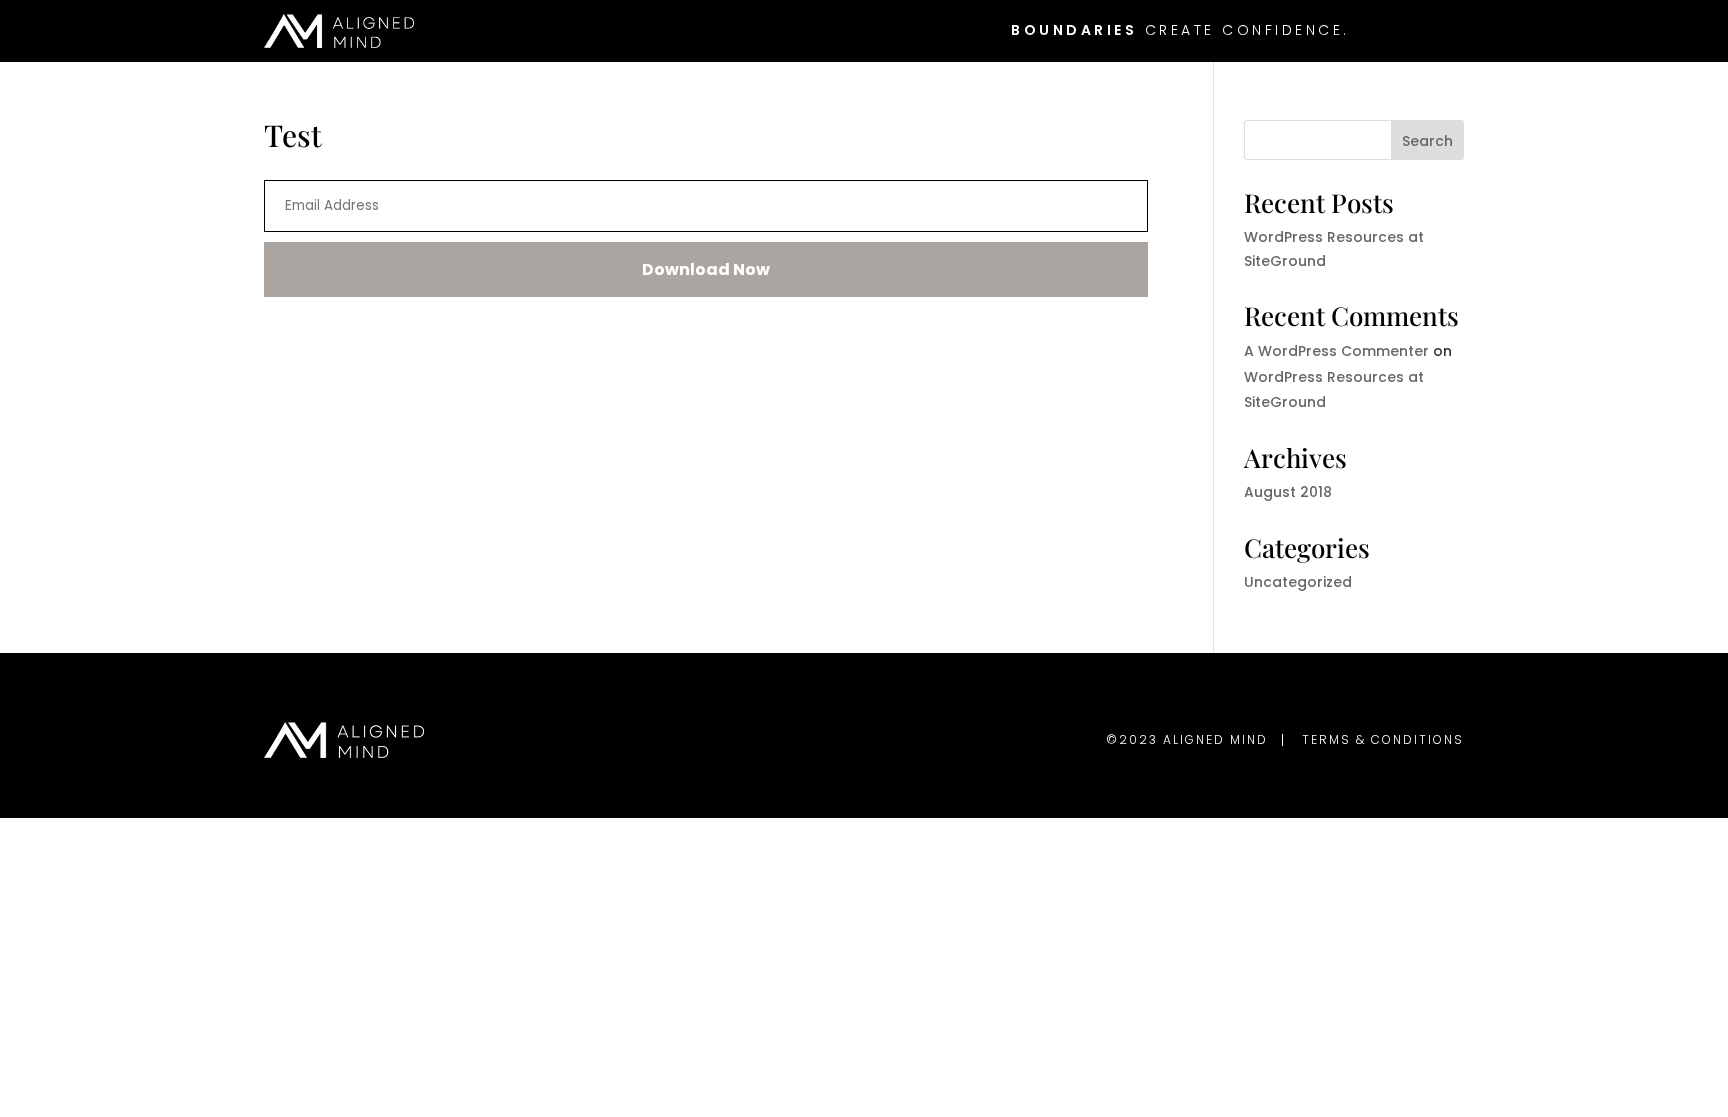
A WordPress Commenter (1336, 351)
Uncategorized (1298, 582)
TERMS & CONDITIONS (1383, 739)
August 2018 (1288, 492)
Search (1427, 141)
